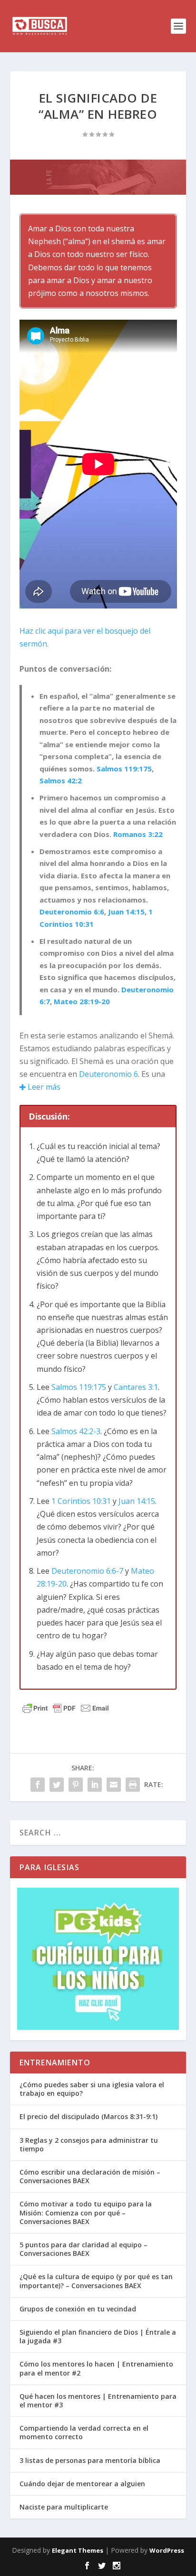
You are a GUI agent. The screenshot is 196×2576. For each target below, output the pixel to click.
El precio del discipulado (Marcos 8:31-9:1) (88, 2116)
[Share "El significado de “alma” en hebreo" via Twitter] (57, 1785)
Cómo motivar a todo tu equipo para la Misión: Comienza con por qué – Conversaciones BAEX (86, 2212)
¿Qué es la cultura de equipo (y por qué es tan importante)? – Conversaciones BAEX (96, 2281)
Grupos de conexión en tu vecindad (78, 2309)
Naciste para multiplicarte (64, 2507)
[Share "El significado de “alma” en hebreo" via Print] (133, 1785)
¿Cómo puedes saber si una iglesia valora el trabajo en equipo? (92, 2089)
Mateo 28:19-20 (82, 1001)
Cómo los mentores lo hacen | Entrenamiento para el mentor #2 (96, 2368)
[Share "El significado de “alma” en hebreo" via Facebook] (38, 1785)
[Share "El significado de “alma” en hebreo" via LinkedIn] (95, 1785)
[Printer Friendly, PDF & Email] (66, 1708)
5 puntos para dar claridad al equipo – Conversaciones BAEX (83, 2249)
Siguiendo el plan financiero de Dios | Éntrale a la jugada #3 (98, 2336)
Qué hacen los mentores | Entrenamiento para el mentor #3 (98, 2400)
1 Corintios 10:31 (81, 1501)
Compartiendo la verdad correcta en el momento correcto (84, 2432)
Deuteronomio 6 (108, 1074)
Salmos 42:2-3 (76, 1431)
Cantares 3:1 (136, 1387)
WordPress (167, 2550)
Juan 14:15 (126, 912)
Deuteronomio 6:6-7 (87, 1571)
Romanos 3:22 (138, 834)
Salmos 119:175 (124, 769)
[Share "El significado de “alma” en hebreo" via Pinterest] (76, 1785)
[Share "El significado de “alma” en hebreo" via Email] (114, 1785)
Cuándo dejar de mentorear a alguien (82, 2484)
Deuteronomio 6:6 (72, 912)
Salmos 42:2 (61, 780)
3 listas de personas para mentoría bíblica (90, 2460)
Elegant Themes (78, 2550)
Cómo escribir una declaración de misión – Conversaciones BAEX (90, 2176)
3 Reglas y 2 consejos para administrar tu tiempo (89, 2144)
